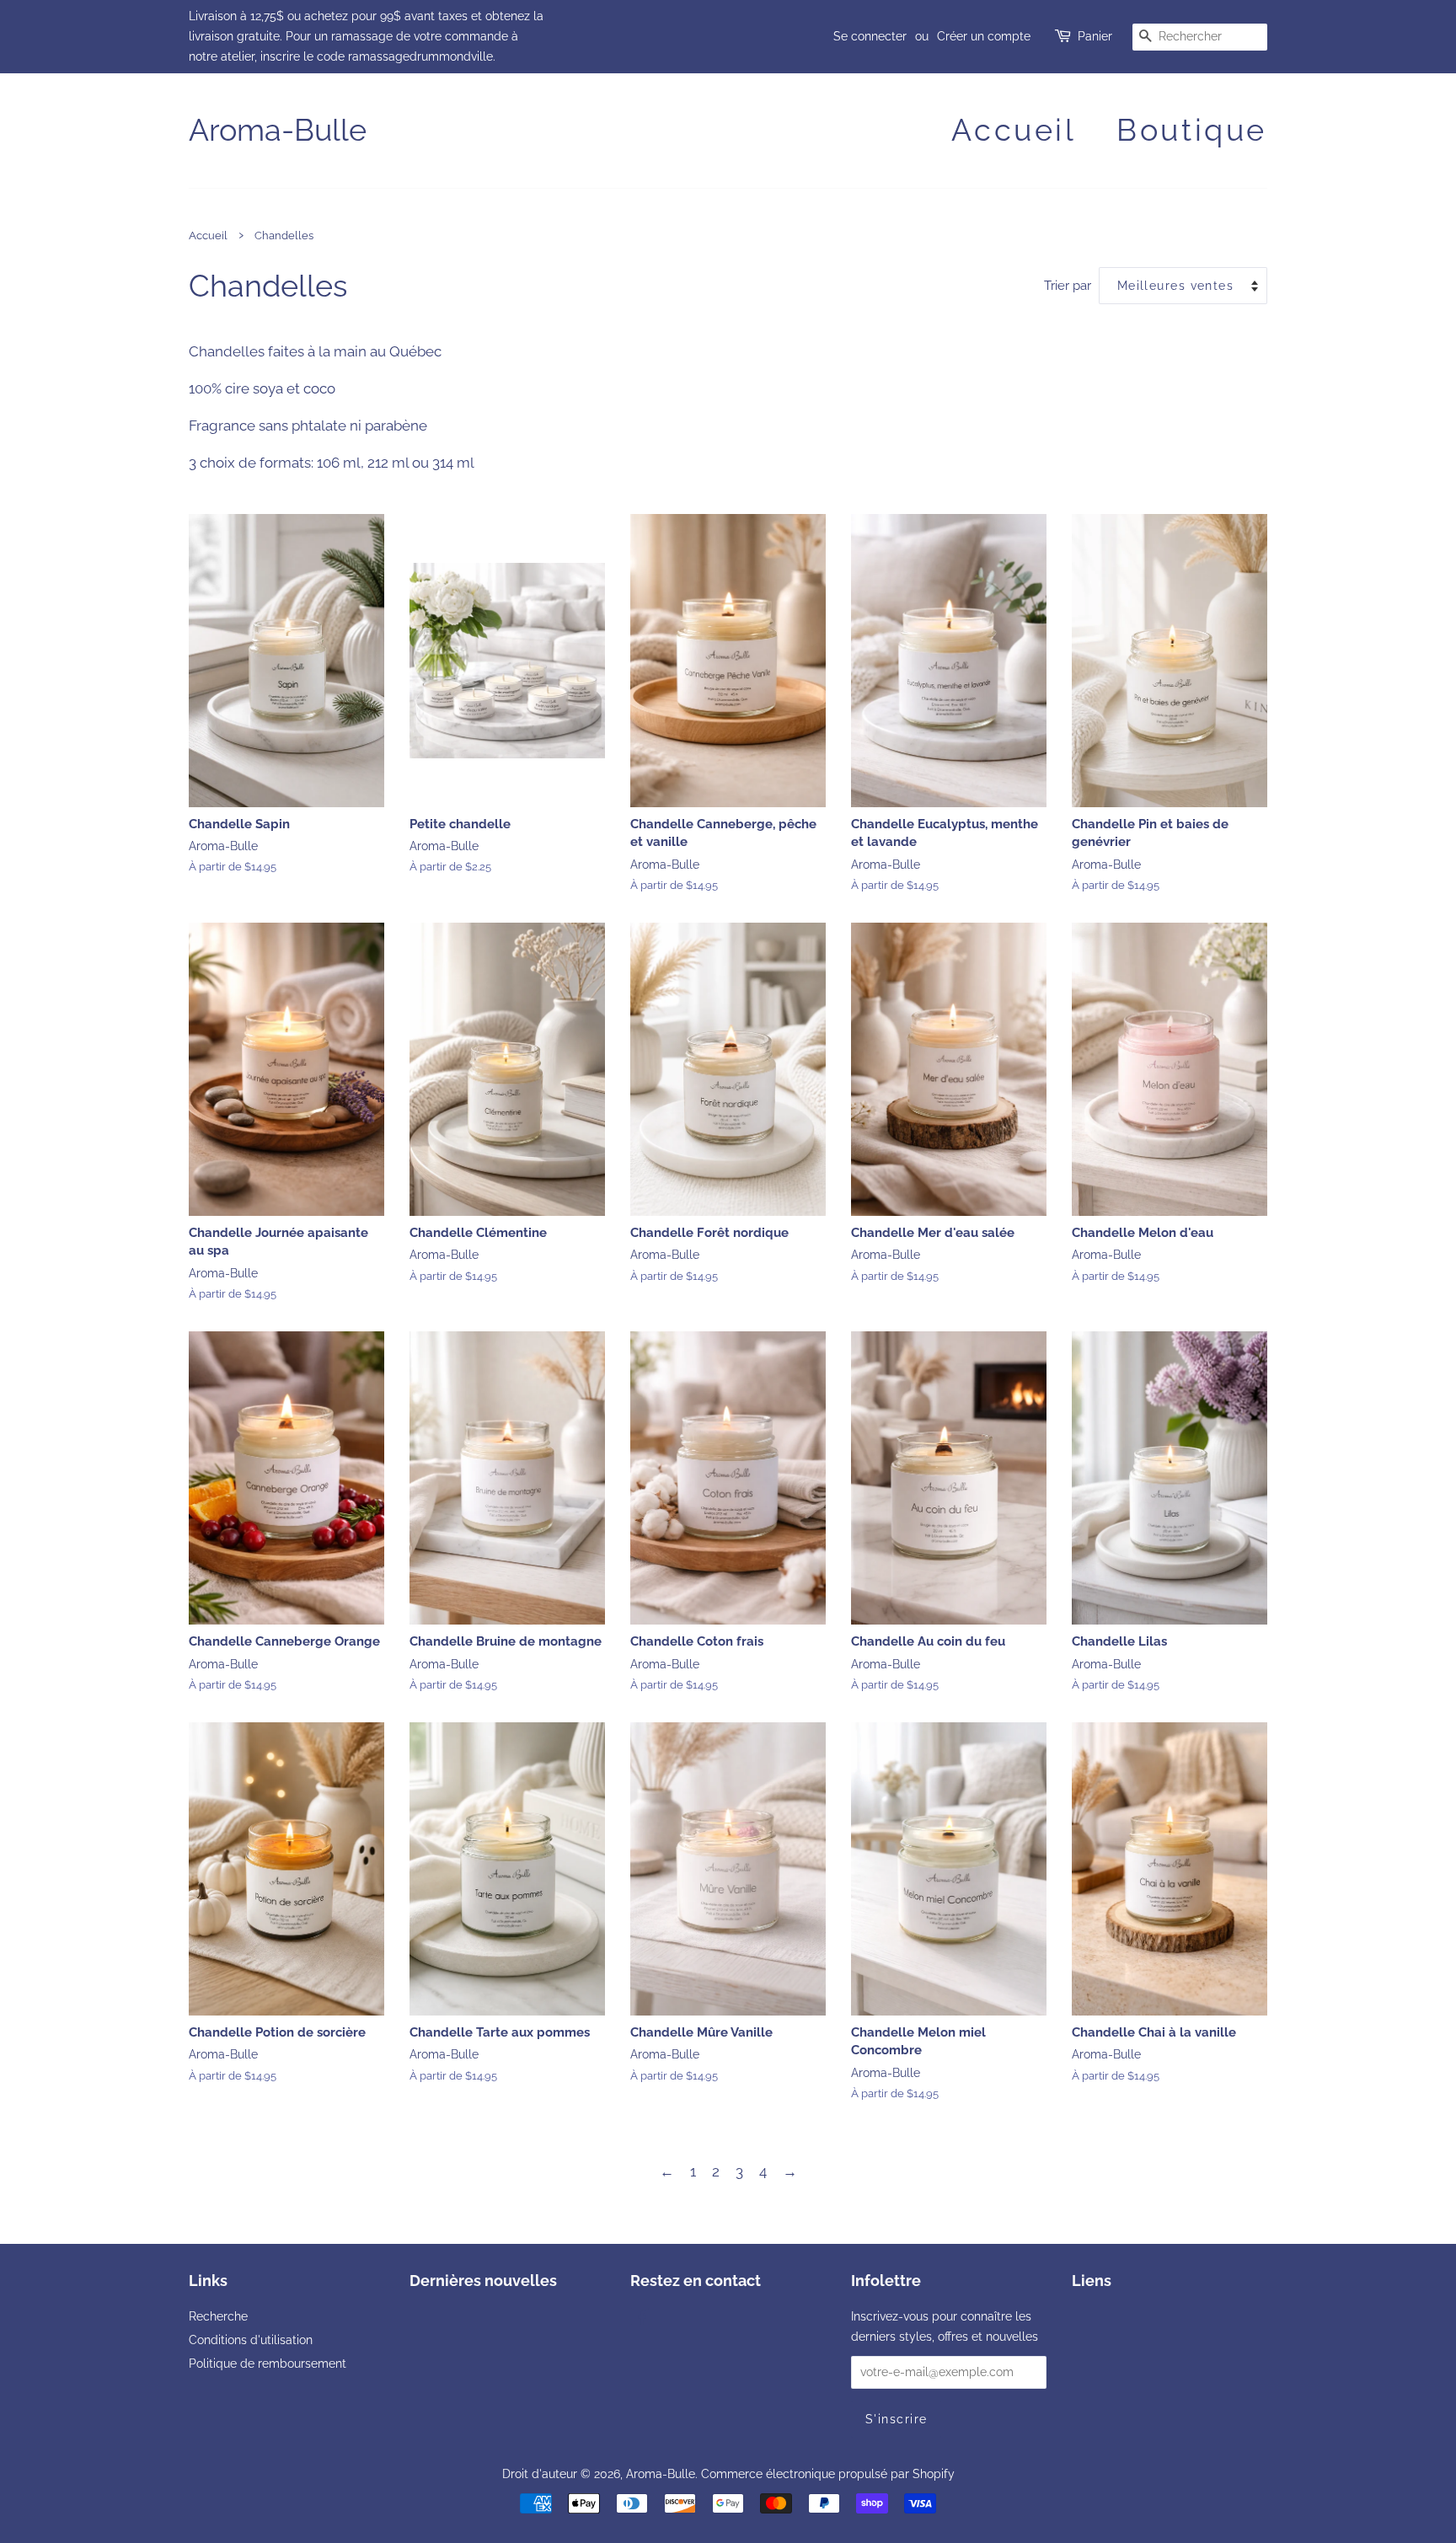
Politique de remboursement (268, 2363)
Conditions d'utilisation (251, 2340)
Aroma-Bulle (278, 130)
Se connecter (870, 36)
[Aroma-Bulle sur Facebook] (640, 2319)
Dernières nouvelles (483, 2281)
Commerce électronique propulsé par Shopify (828, 2473)
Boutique (1192, 130)
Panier (1095, 36)
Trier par (1068, 286)
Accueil (1014, 130)
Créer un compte (984, 36)
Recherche (218, 2316)
